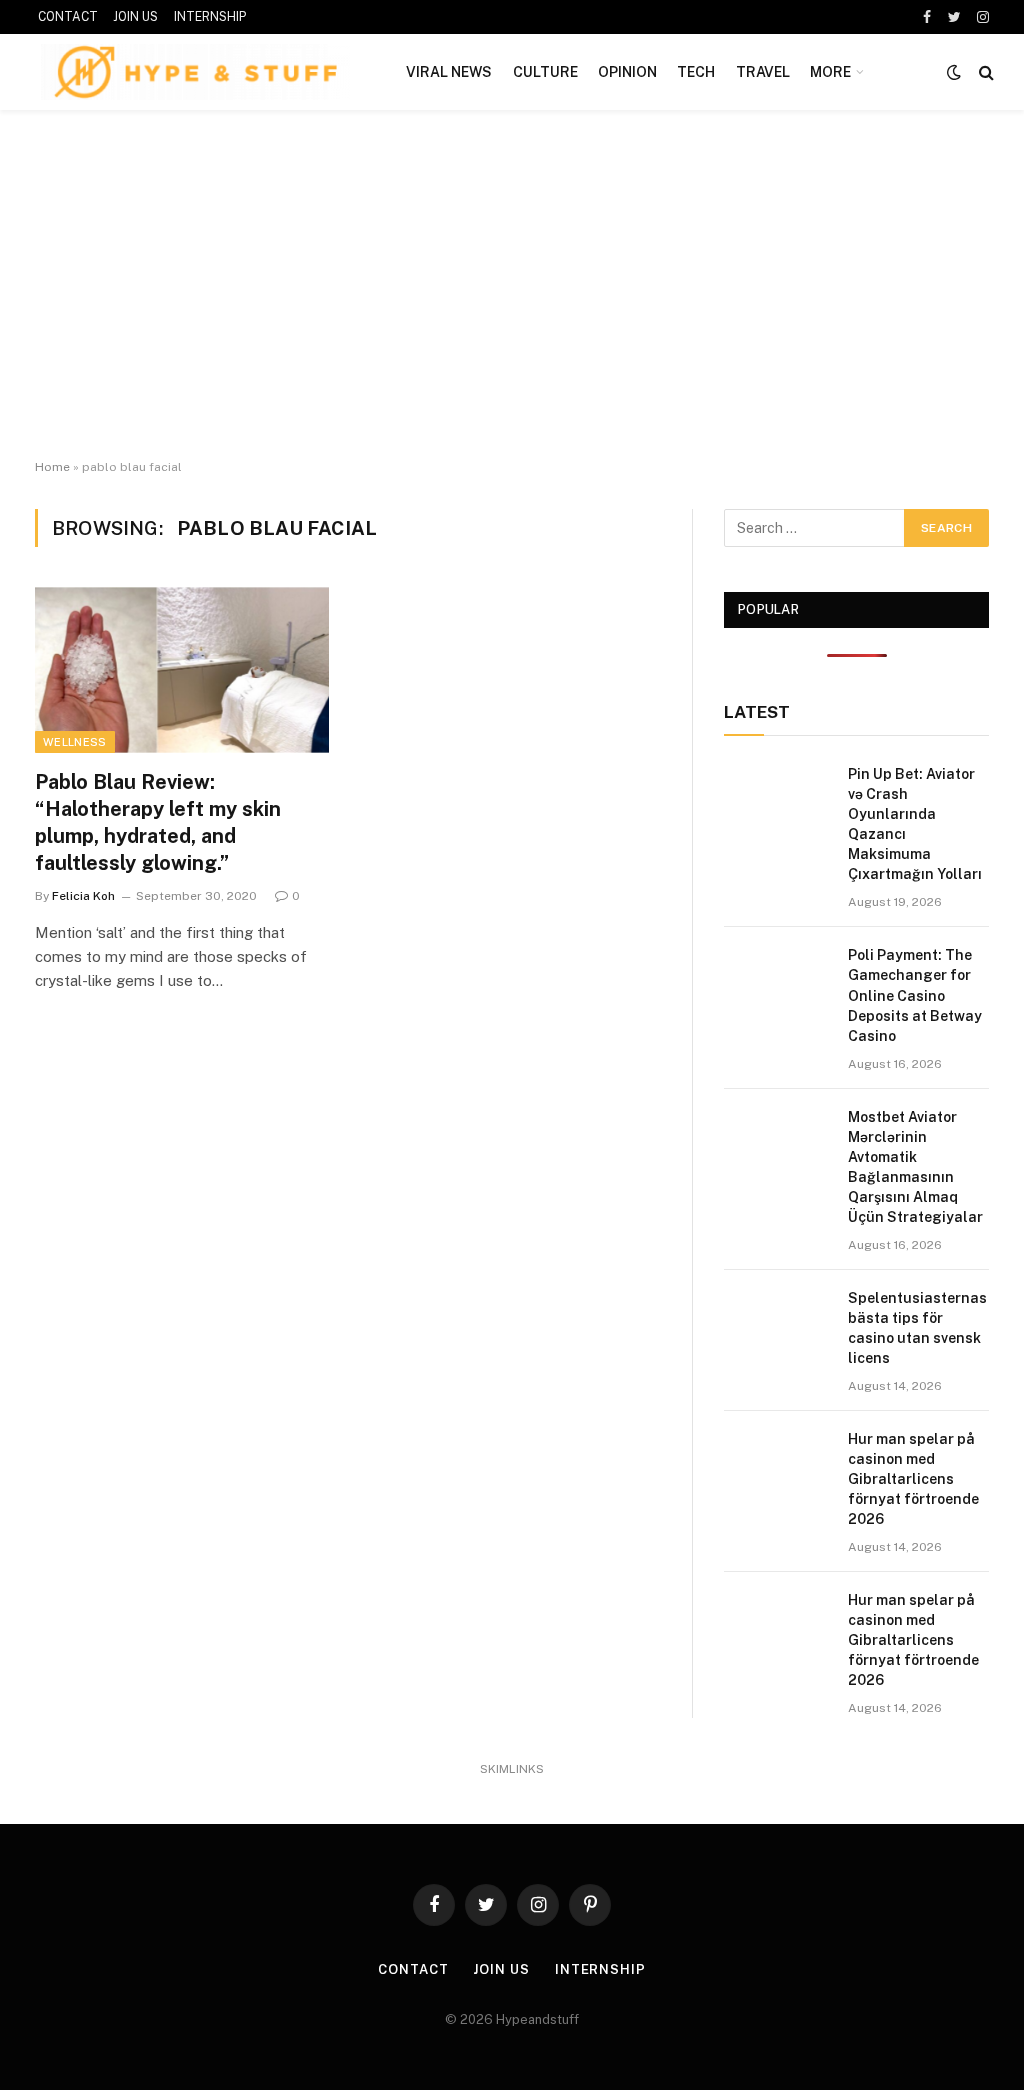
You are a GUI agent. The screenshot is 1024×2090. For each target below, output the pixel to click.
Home (52, 467)
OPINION (627, 72)
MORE (830, 72)
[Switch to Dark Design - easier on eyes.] (954, 72)
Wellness (75, 742)
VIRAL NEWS (449, 72)
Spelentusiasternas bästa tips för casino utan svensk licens (917, 1328)
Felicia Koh (83, 896)
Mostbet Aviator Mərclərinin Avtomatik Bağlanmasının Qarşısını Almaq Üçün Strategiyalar (915, 1167)
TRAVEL (763, 72)
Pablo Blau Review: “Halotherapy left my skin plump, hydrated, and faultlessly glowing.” (158, 823)
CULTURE (545, 72)
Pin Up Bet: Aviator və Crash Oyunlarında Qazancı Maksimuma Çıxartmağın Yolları (915, 824)
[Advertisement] (512, 285)
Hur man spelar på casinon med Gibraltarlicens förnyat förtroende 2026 (913, 1479)
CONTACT (68, 17)
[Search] (984, 72)
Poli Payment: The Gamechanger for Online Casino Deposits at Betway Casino (915, 995)
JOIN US (135, 17)
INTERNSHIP (210, 17)
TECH (696, 72)
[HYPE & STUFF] (195, 72)
